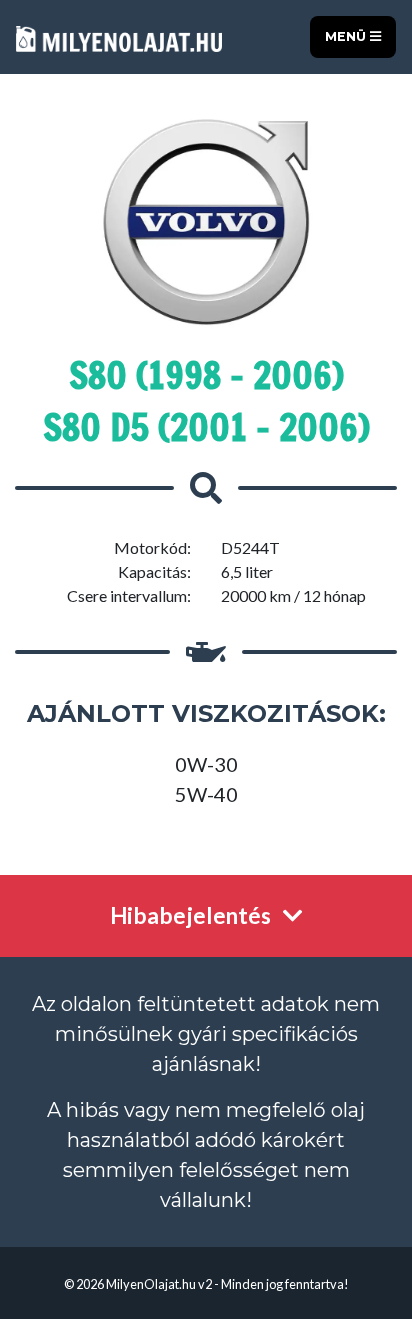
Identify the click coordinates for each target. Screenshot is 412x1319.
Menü (347, 36)
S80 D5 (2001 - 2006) (206, 427)
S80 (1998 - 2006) (206, 375)
